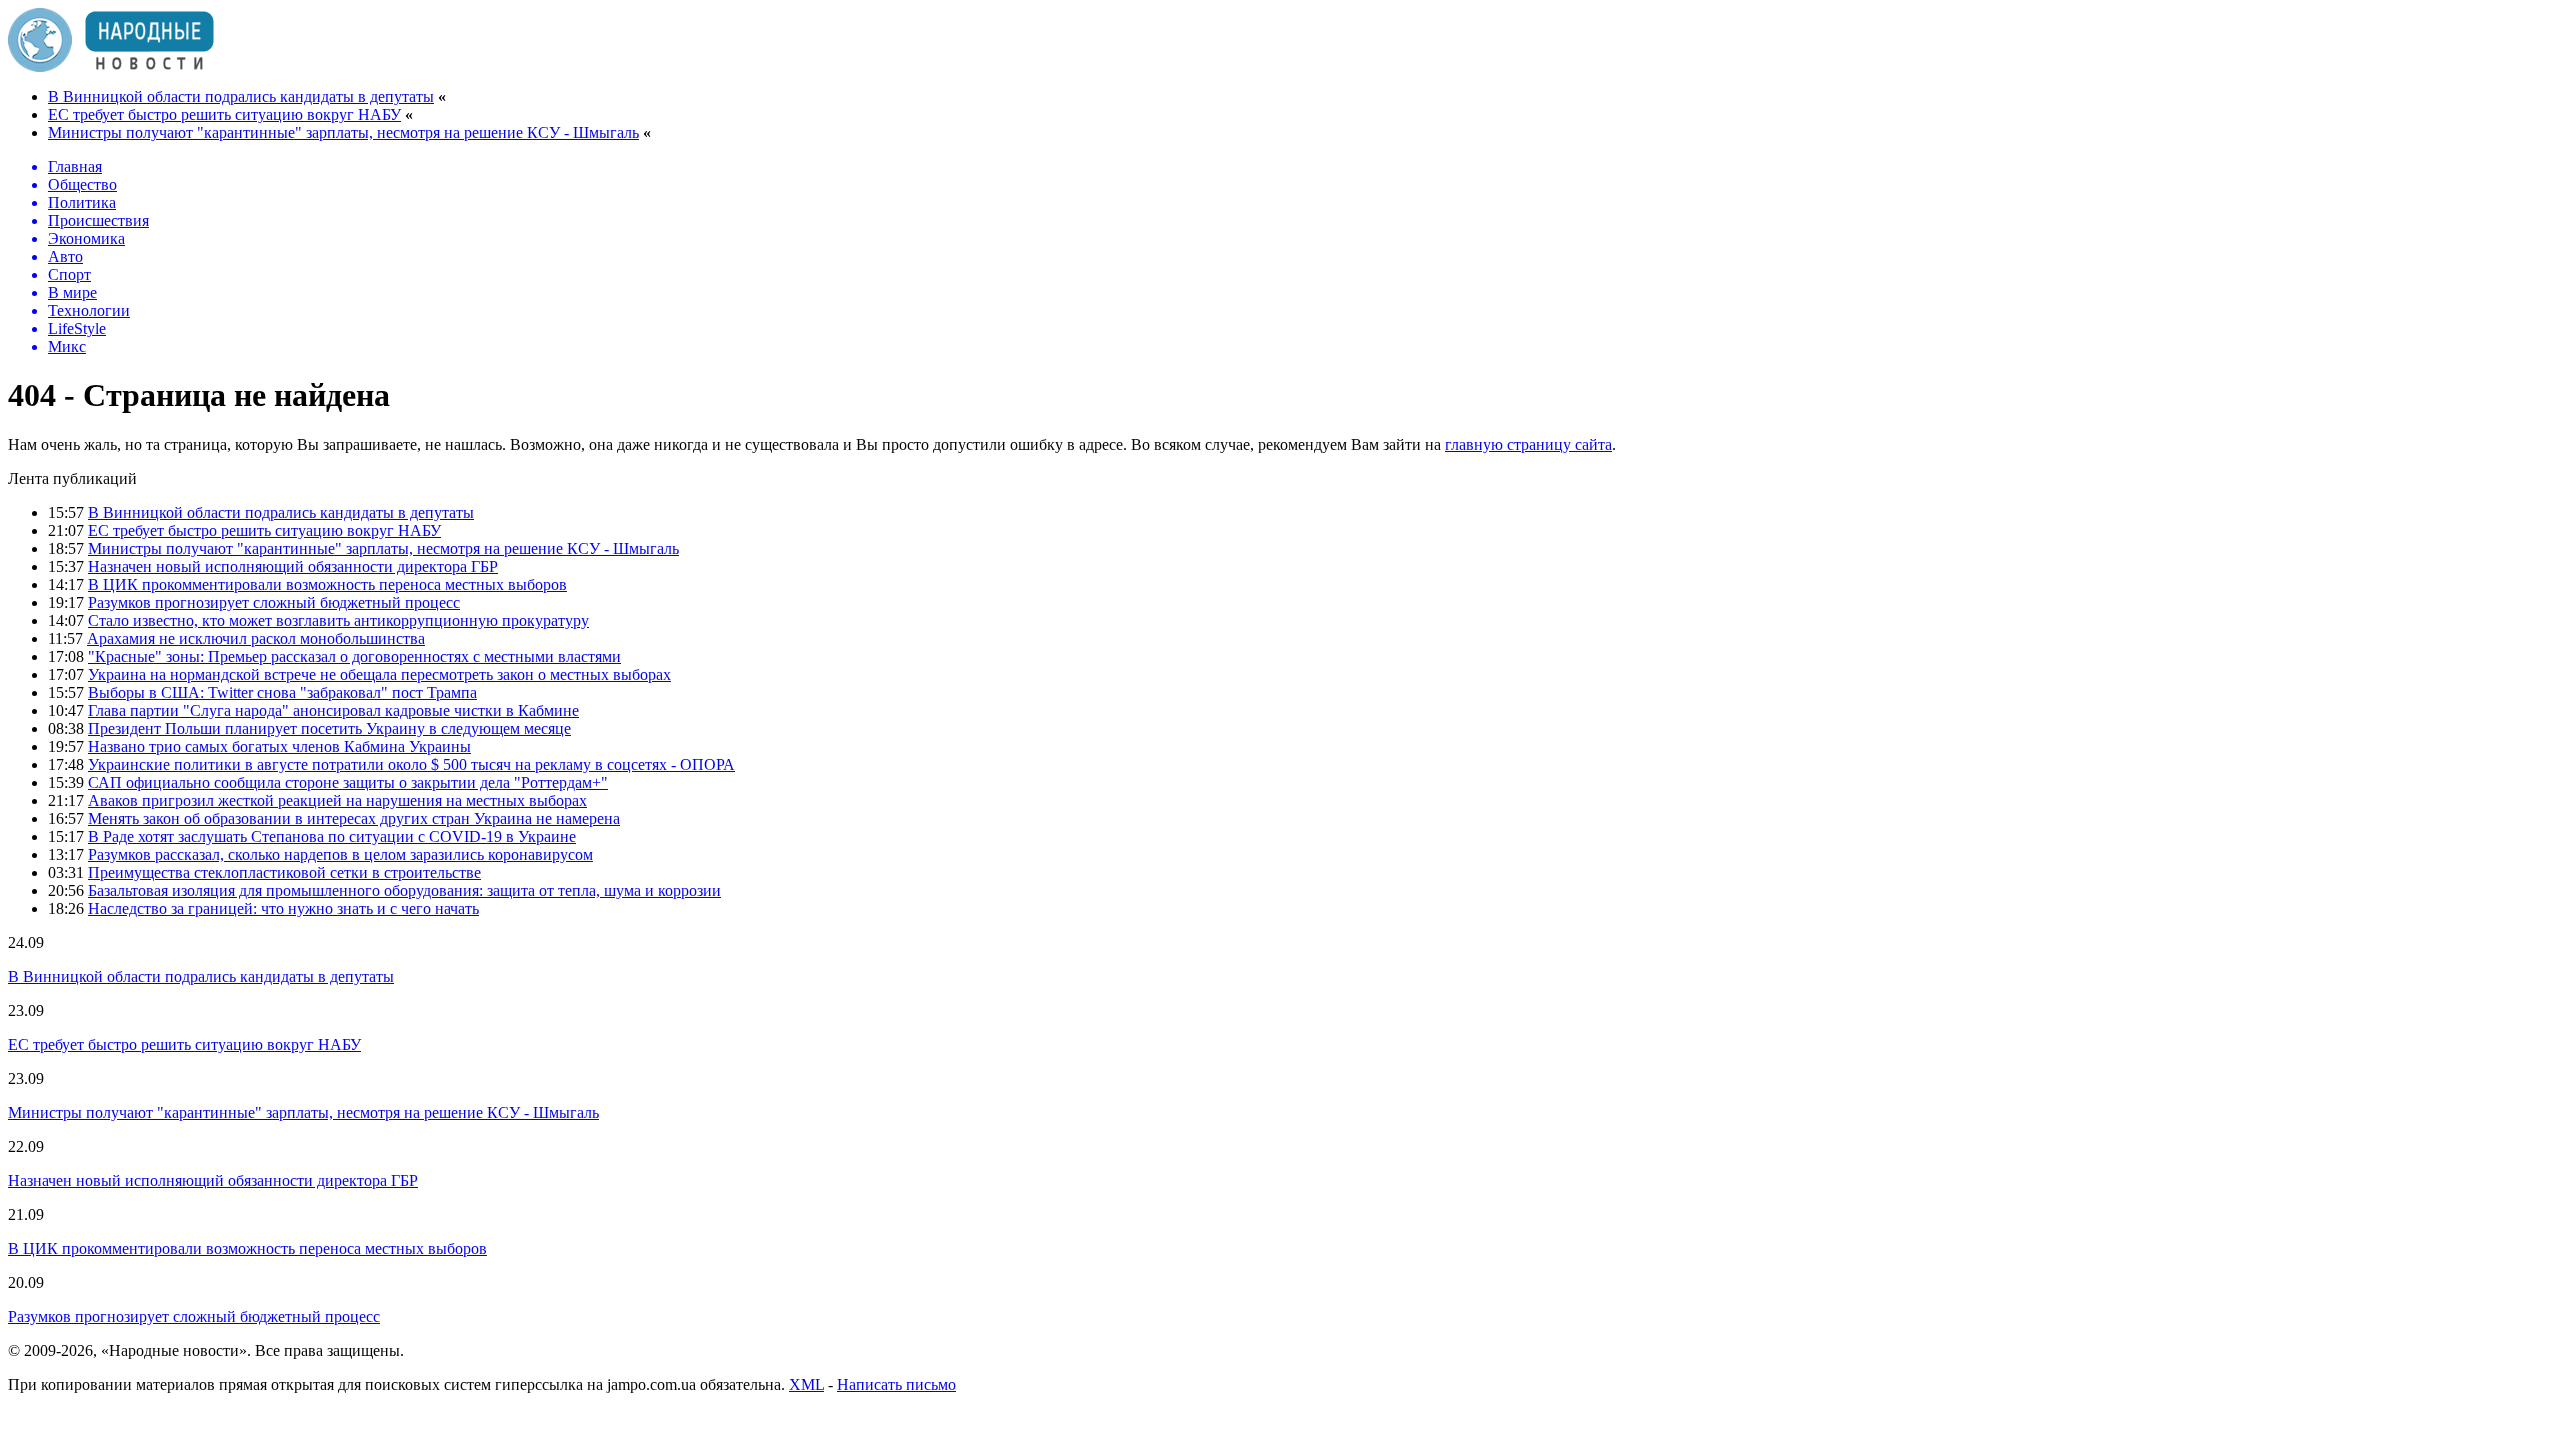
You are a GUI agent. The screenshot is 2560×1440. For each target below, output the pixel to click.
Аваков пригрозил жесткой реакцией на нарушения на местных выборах (337, 800)
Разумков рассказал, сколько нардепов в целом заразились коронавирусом (340, 854)
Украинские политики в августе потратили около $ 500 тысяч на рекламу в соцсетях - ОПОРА (411, 764)
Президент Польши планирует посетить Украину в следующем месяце (329, 728)
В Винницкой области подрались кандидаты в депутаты (241, 96)
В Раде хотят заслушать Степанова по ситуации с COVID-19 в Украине (332, 836)
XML (806, 1384)
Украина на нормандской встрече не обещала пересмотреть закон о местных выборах (379, 674)
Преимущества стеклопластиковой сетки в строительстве (284, 872)
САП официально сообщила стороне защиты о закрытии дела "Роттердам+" (348, 782)
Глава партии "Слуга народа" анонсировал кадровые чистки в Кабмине (333, 710)
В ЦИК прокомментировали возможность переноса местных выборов (327, 584)
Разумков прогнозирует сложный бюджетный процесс (274, 602)
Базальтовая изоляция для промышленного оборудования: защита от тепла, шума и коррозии (404, 890)
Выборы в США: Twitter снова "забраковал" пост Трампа (282, 692)
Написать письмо (896, 1384)
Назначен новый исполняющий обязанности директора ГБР (293, 566)
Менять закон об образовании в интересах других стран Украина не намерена (354, 818)
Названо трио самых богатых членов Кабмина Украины (279, 746)
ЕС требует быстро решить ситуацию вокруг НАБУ (224, 114)
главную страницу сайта (1528, 444)
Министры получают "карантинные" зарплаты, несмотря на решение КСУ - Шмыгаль (343, 132)
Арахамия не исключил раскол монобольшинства (256, 638)
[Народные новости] (111, 66)
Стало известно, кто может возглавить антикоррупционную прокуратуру (338, 620)
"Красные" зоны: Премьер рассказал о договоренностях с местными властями (354, 656)
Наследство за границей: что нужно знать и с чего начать (283, 908)
